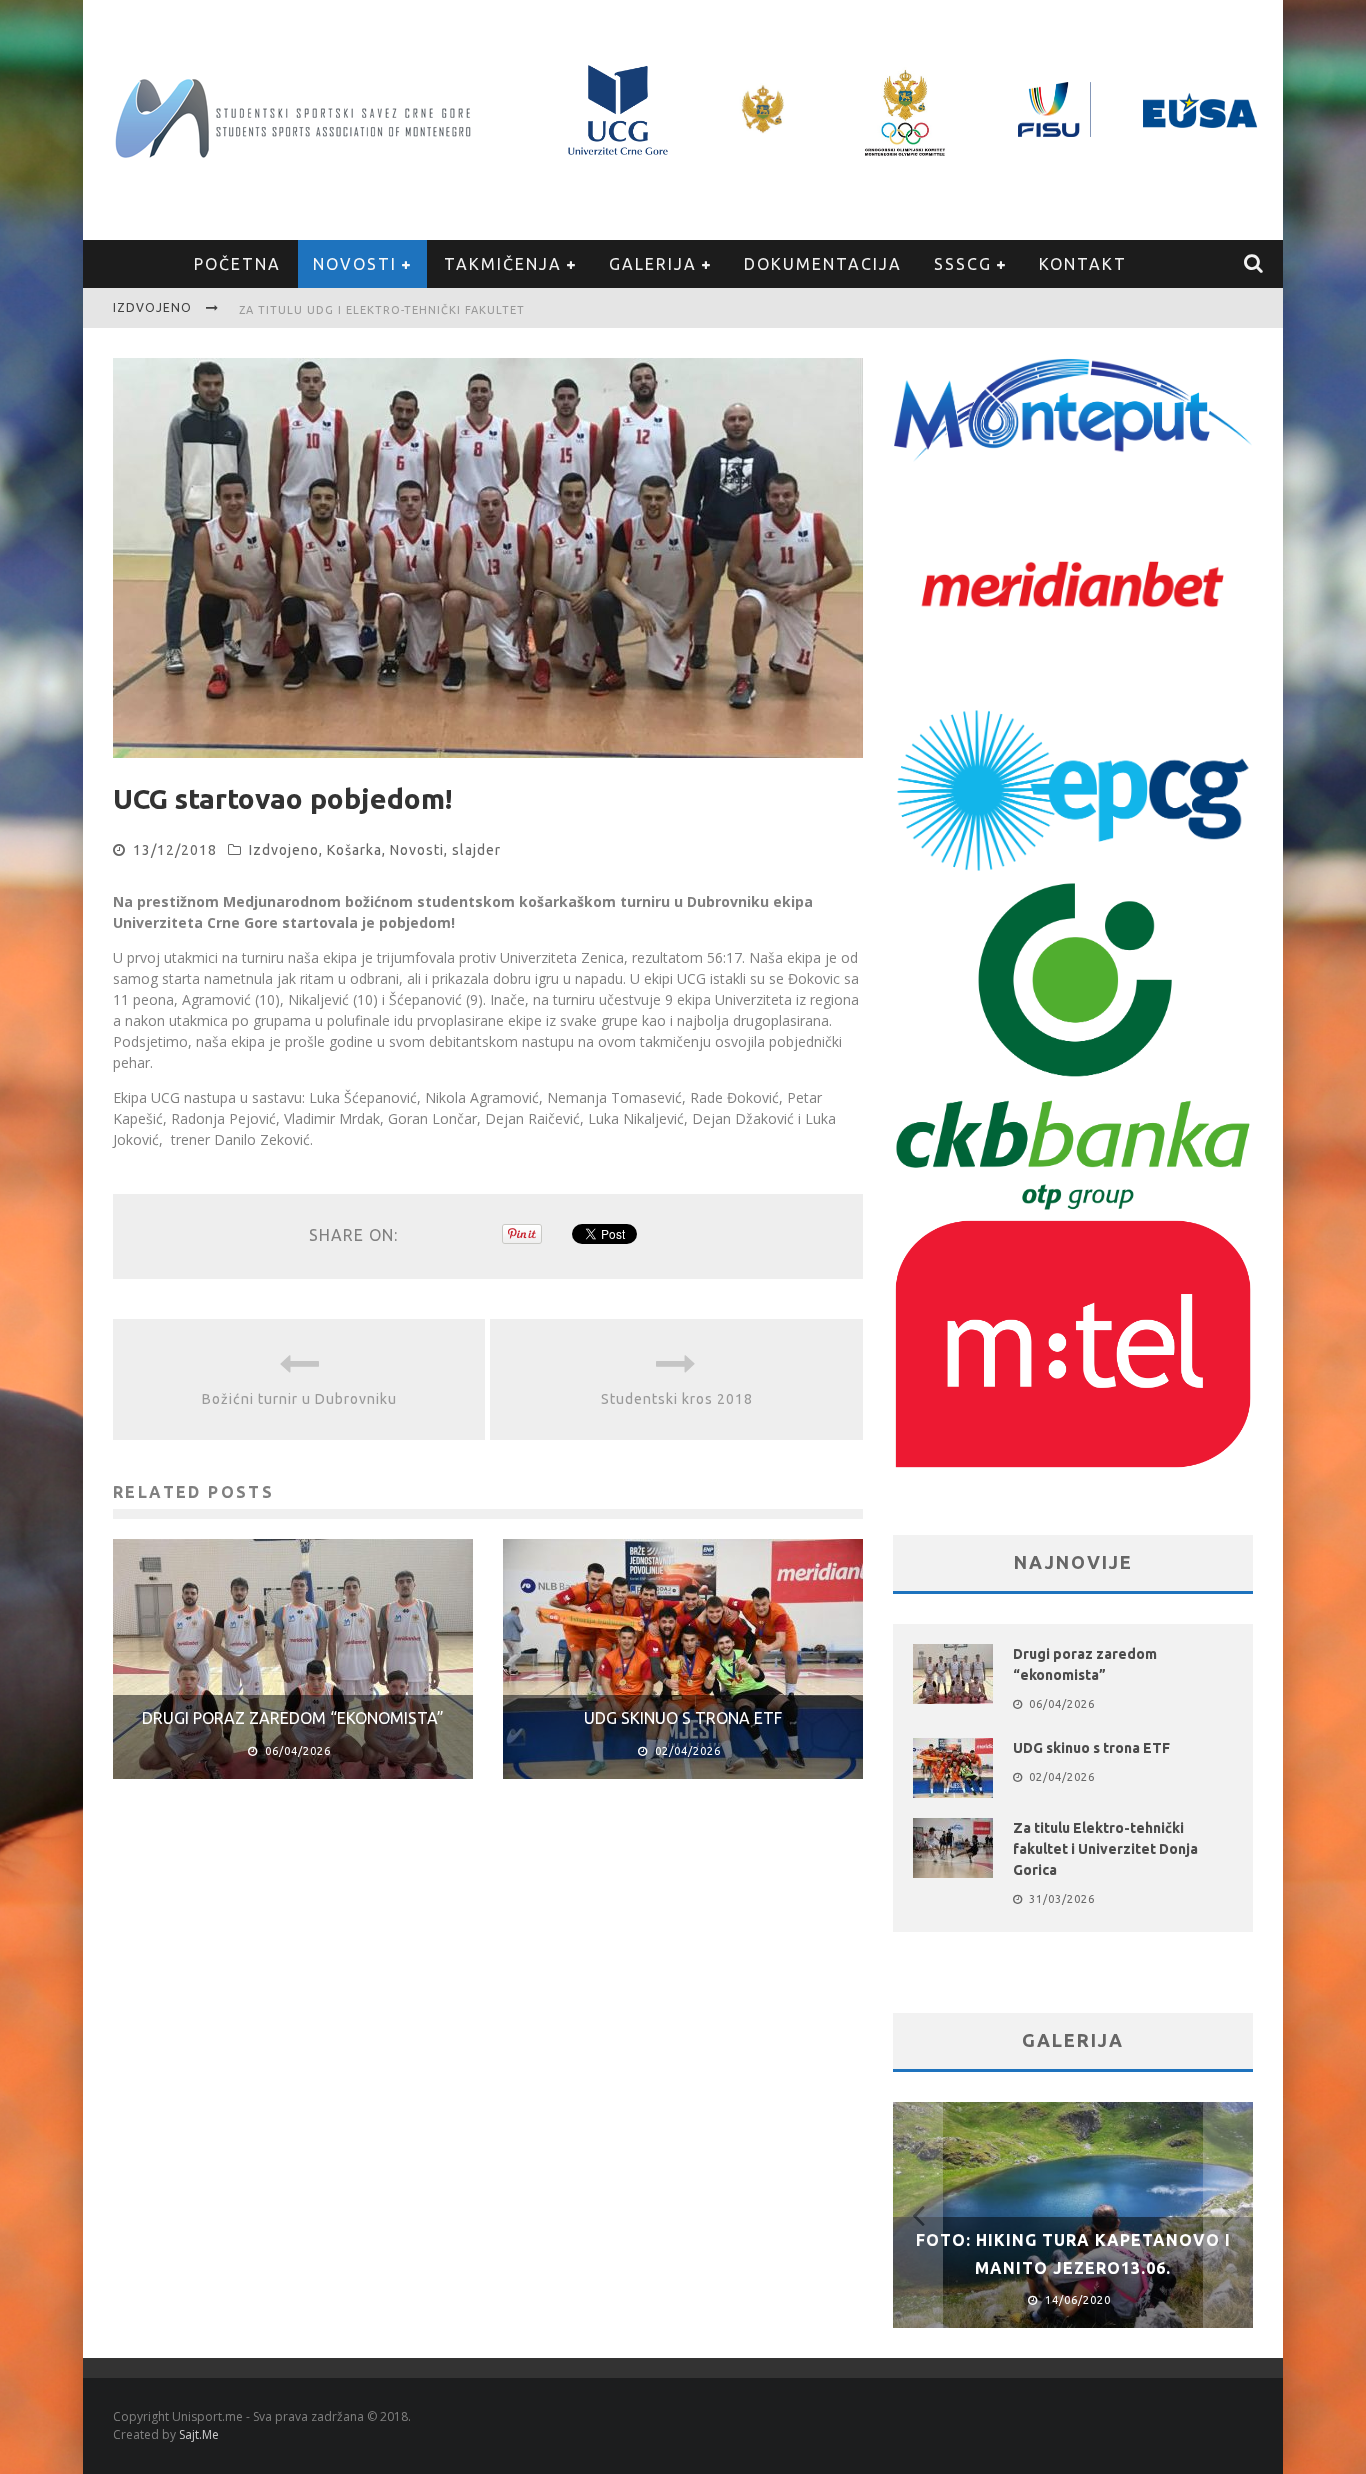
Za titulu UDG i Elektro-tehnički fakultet (382, 310)
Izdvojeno (284, 850)
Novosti (355, 264)
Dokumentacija (823, 264)
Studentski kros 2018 (677, 1399)
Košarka (354, 850)
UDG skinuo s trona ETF (683, 1718)
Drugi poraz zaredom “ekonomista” (293, 1718)
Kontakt (1083, 264)
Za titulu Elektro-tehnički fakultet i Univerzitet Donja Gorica (1105, 1849)
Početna (237, 264)
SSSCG (963, 264)
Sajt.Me (199, 2434)
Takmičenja (503, 264)
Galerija (653, 264)
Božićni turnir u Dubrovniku (299, 1399)
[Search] (1254, 264)
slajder (476, 850)
